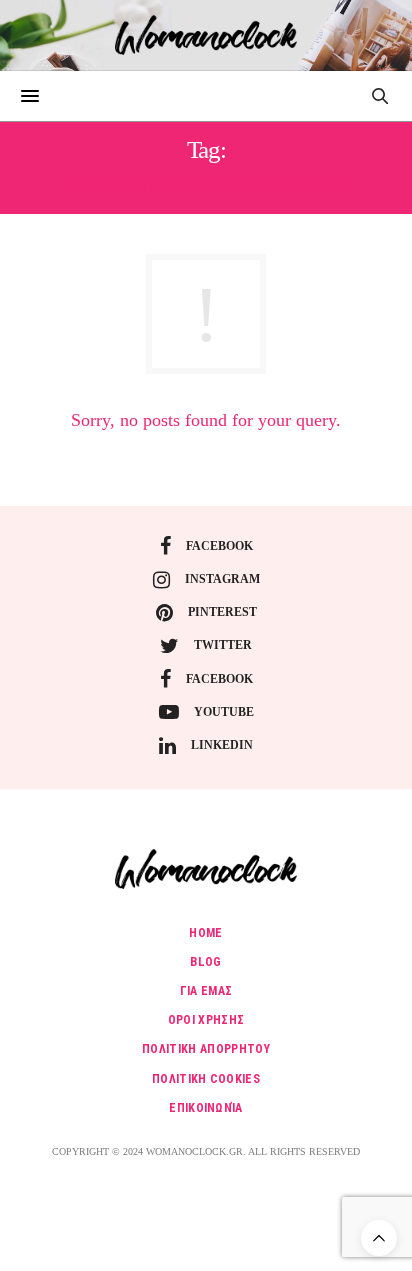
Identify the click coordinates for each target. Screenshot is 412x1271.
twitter (223, 645)
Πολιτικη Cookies (206, 1079)
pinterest (222, 612)
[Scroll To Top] (379, 1238)
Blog (205, 962)
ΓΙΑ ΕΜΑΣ (206, 991)
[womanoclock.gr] (206, 35)
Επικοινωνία (206, 1108)
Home (205, 933)
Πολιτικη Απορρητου (206, 1049)
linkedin (222, 745)
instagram (222, 579)
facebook (219, 546)
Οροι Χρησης (206, 1020)
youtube (224, 712)
